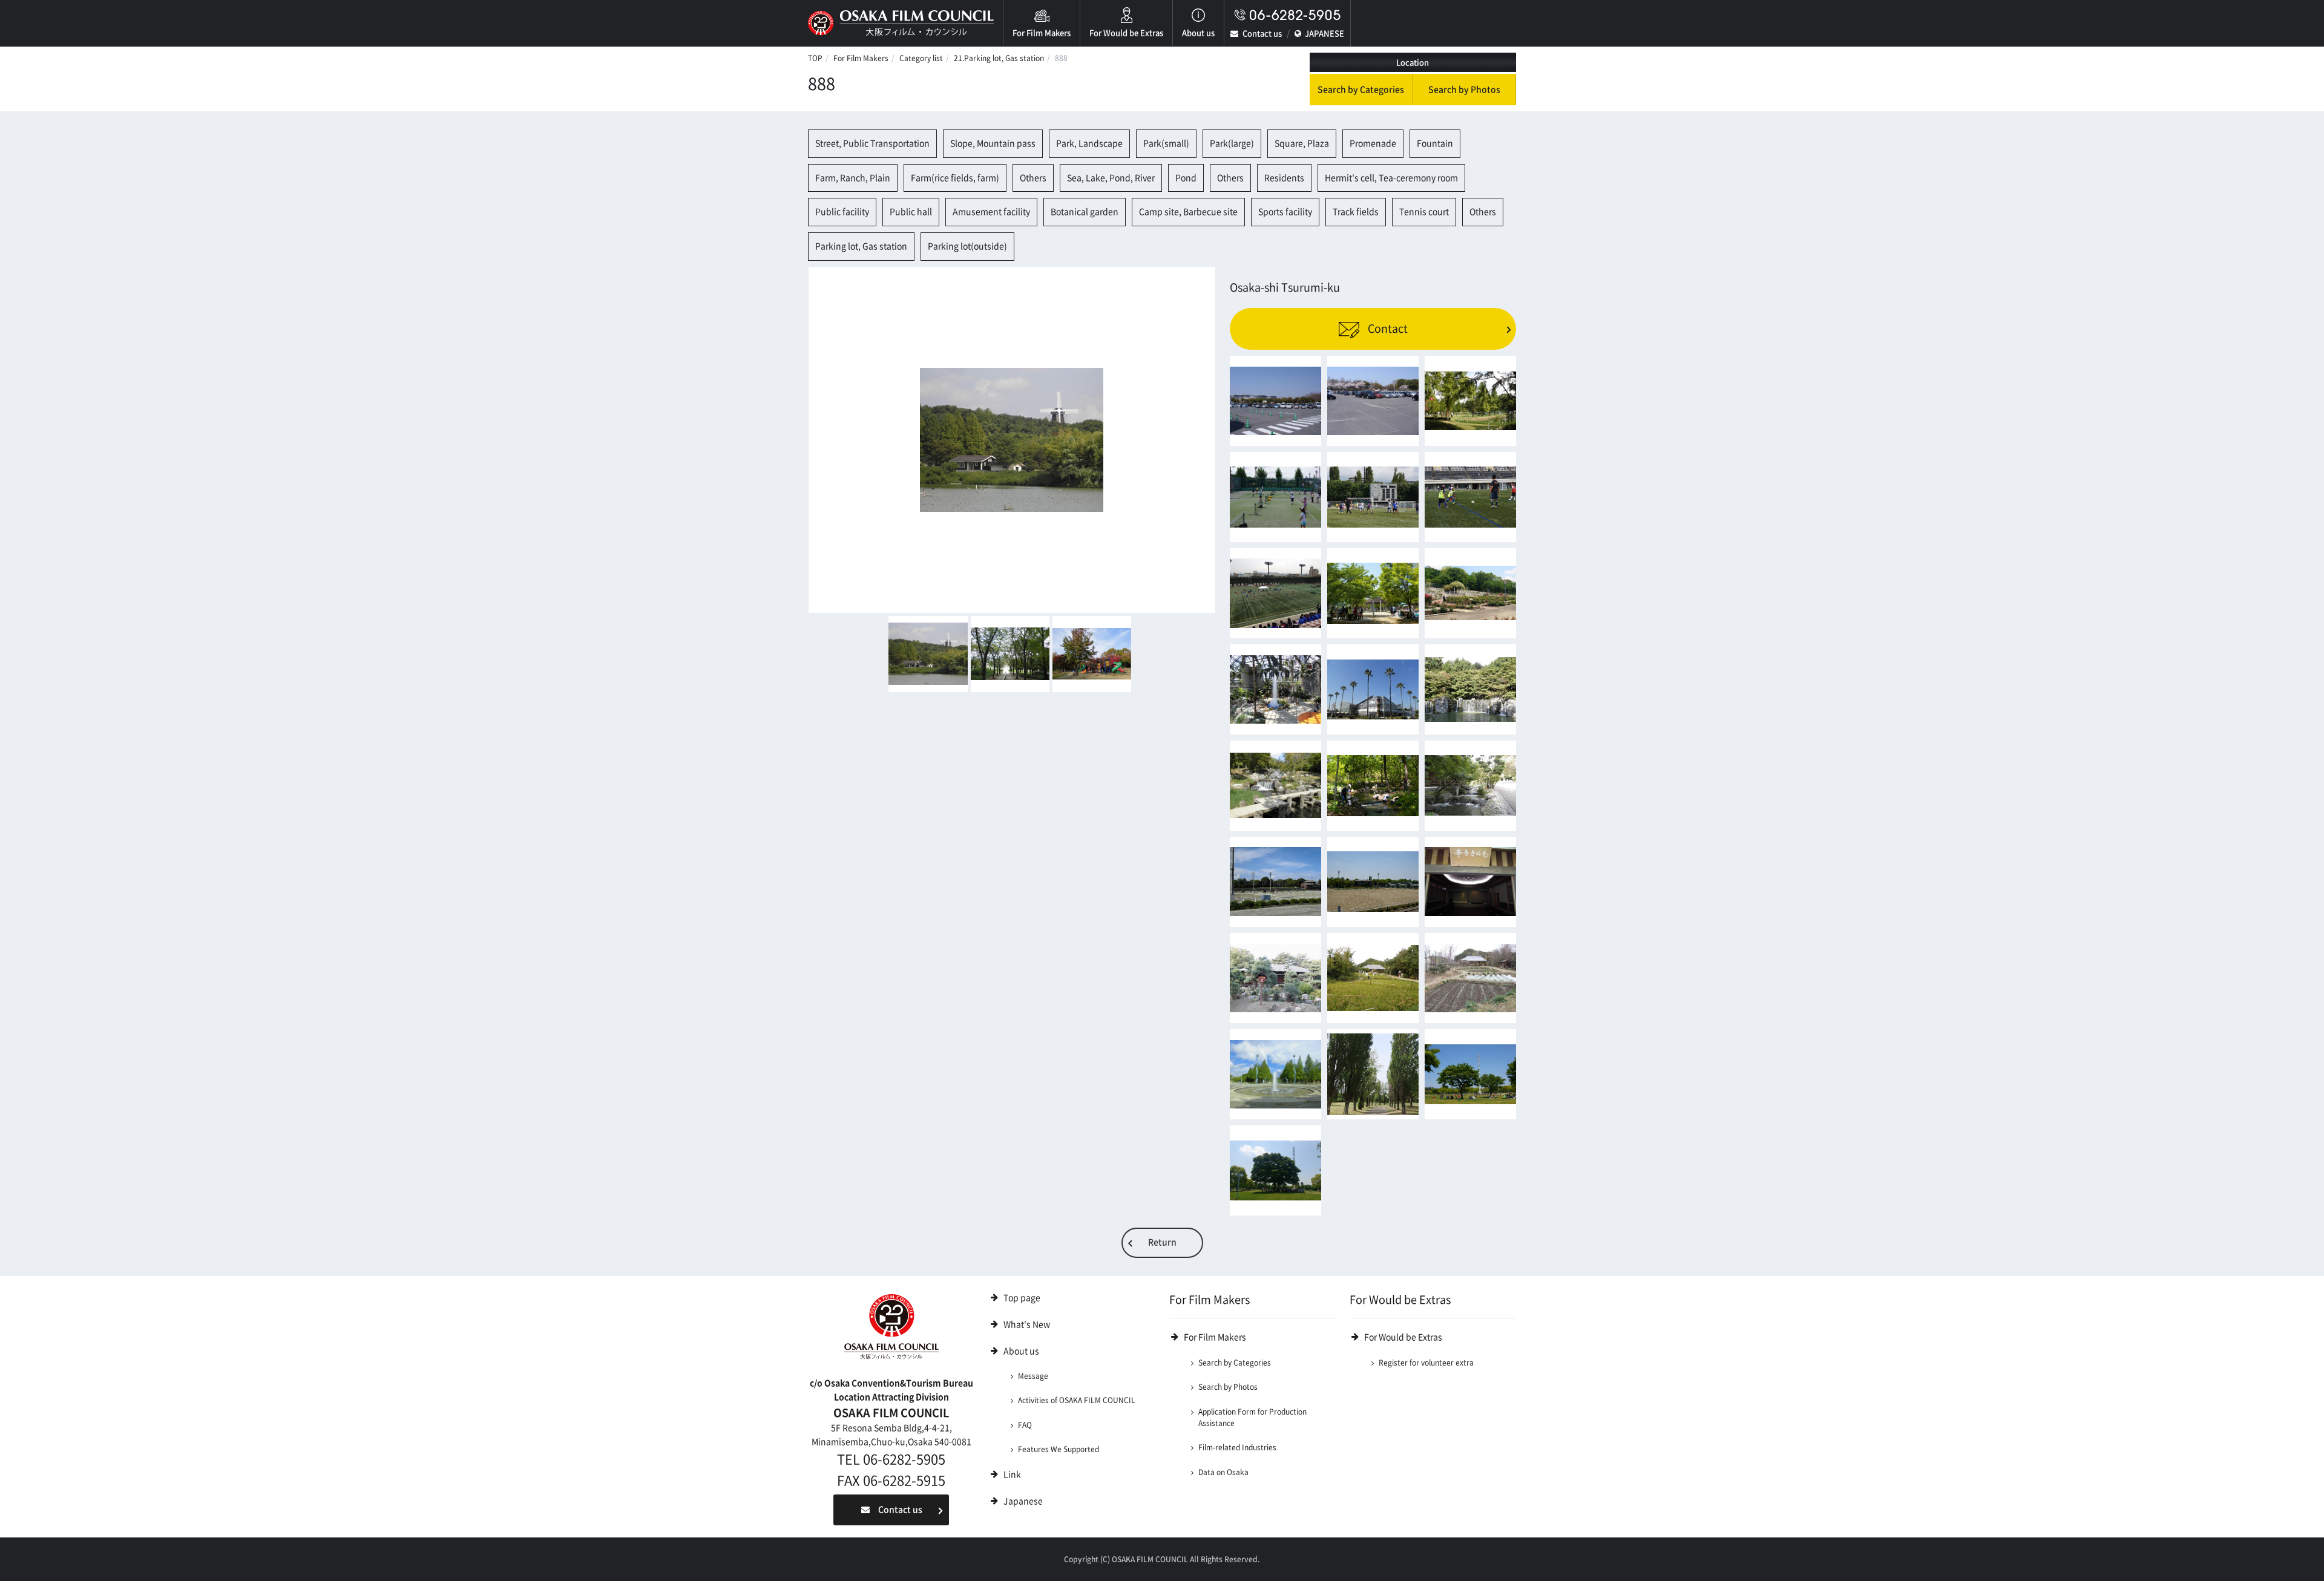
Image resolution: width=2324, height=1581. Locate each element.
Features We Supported (1059, 1449)
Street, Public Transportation (872, 143)
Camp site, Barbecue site (1188, 212)
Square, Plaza (1302, 143)
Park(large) (1232, 143)
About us (1198, 33)
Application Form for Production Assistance (1252, 1417)
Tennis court (1424, 212)
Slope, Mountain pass (993, 143)
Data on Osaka (1223, 1472)
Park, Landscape (1089, 143)
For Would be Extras (1126, 33)
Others (1033, 178)
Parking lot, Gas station (861, 246)
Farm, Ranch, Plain (853, 178)
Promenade (1373, 143)
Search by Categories (1361, 90)
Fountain (1435, 143)
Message (1033, 1376)
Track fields (1356, 212)
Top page (1022, 1298)
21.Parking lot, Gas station (999, 58)
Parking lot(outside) (967, 246)
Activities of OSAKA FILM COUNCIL (1077, 1400)
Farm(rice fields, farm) (955, 178)
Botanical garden (1085, 212)
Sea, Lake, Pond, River (1111, 178)
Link (1012, 1475)
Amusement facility (991, 212)
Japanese (1023, 1501)
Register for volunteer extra (1426, 1363)
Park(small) (1166, 143)
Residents (1284, 178)
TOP (815, 58)
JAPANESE (1324, 34)
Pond (1186, 178)
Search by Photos (1464, 90)
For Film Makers (1042, 33)
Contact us (1262, 34)
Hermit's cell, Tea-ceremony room (1391, 178)
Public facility (842, 212)
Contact (1387, 329)
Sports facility (1285, 212)
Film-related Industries (1237, 1447)
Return (1162, 1242)
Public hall (911, 212)
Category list (921, 58)
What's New (1027, 1324)
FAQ (1025, 1425)
